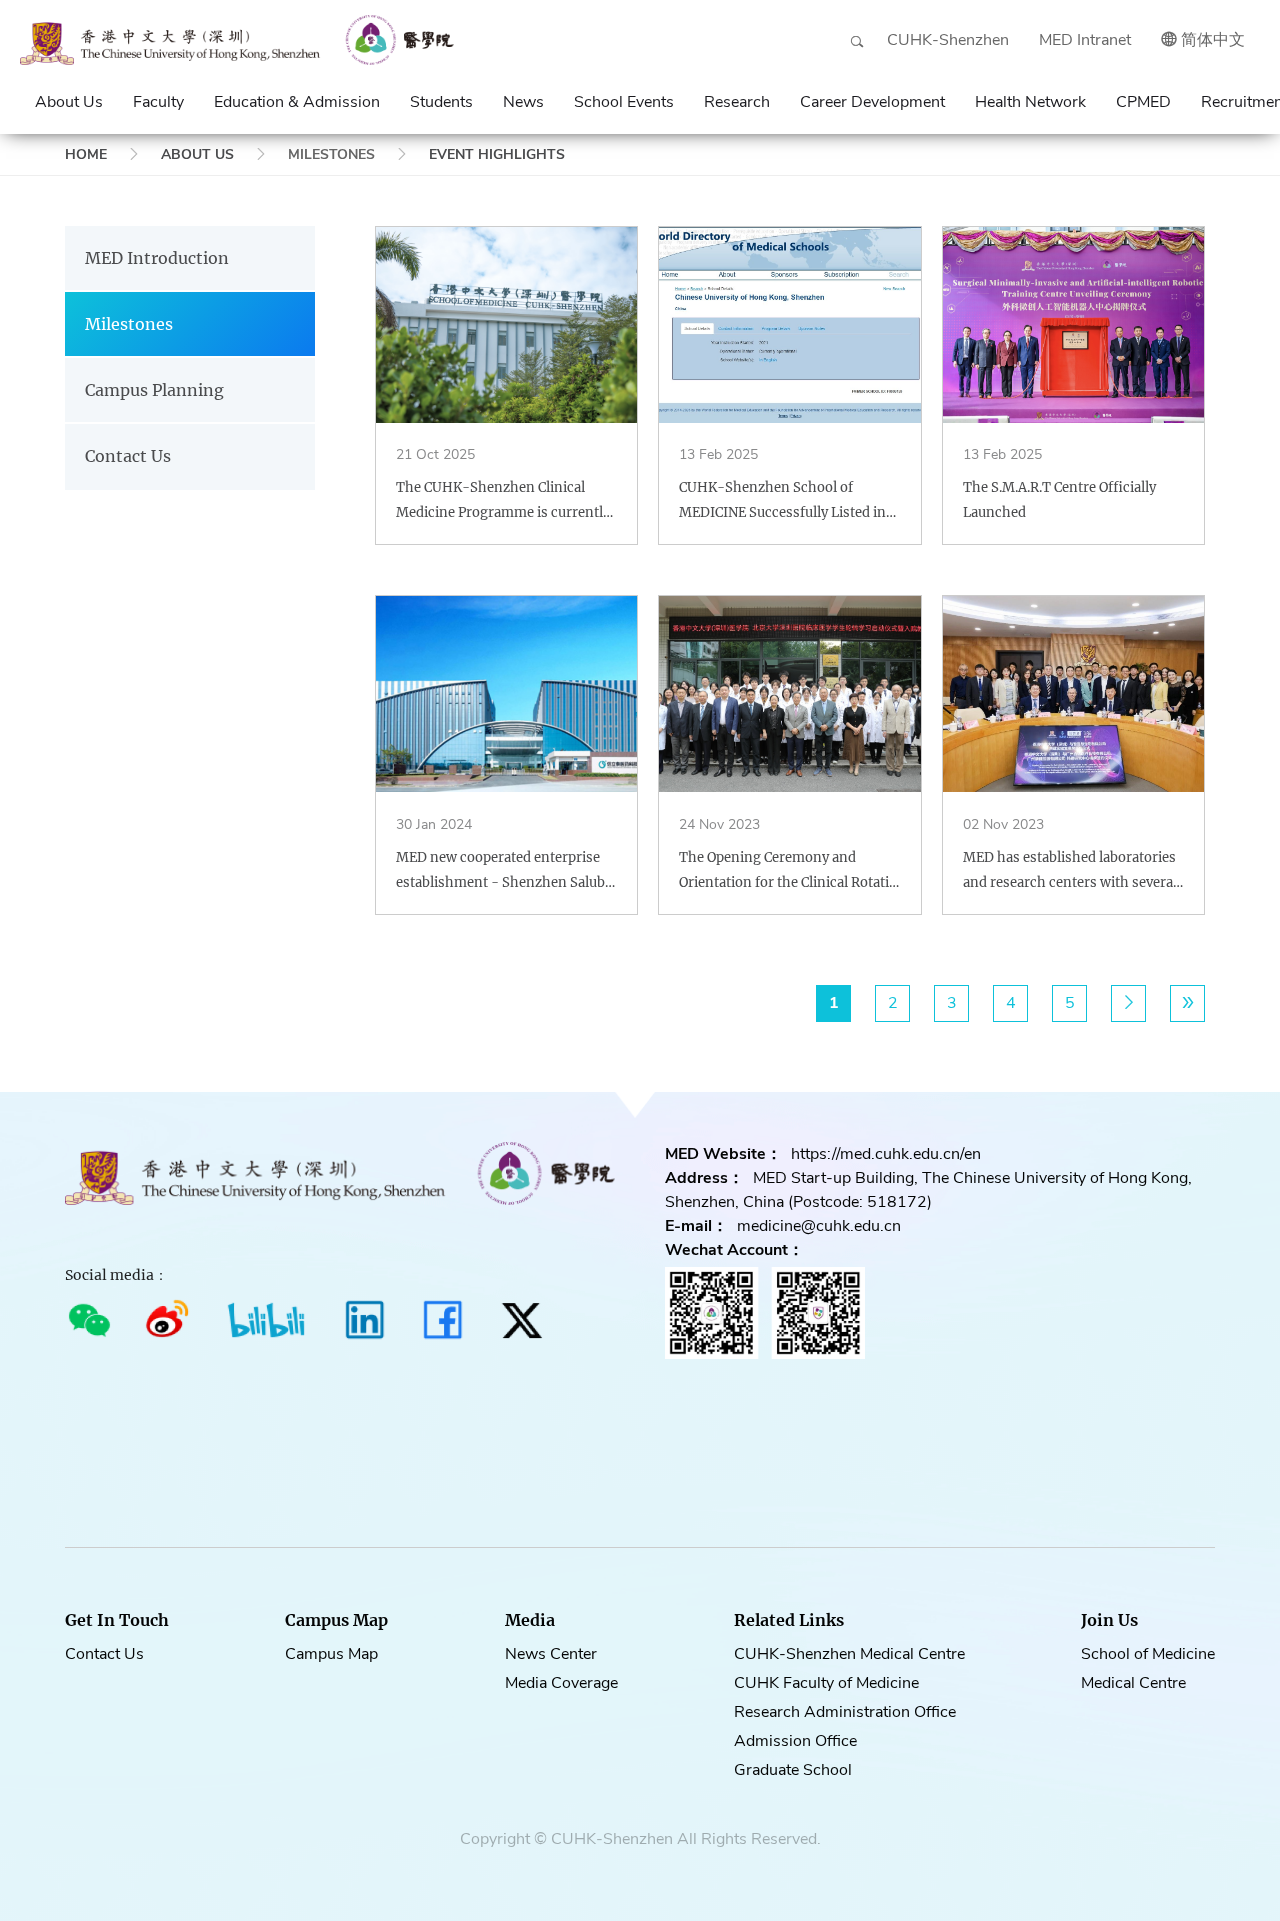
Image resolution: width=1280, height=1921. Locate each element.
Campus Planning (154, 390)
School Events (624, 102)
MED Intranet (1085, 40)
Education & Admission (297, 102)
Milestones (129, 324)
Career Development (872, 102)
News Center (551, 1654)
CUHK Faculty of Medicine (826, 1683)
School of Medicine (1148, 1654)
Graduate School (793, 1770)
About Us (69, 102)
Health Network (1030, 102)
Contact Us (128, 456)
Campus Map (331, 1654)
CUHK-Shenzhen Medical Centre (849, 1654)
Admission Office (795, 1741)
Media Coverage (561, 1683)
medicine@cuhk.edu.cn (819, 1226)
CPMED (1143, 102)
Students (441, 102)
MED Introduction (157, 258)
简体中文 (1213, 40)
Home (86, 154)
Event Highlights (497, 154)
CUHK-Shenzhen (948, 40)
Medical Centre (1133, 1683)
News (523, 102)
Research (737, 102)
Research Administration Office (845, 1712)
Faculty (158, 102)
